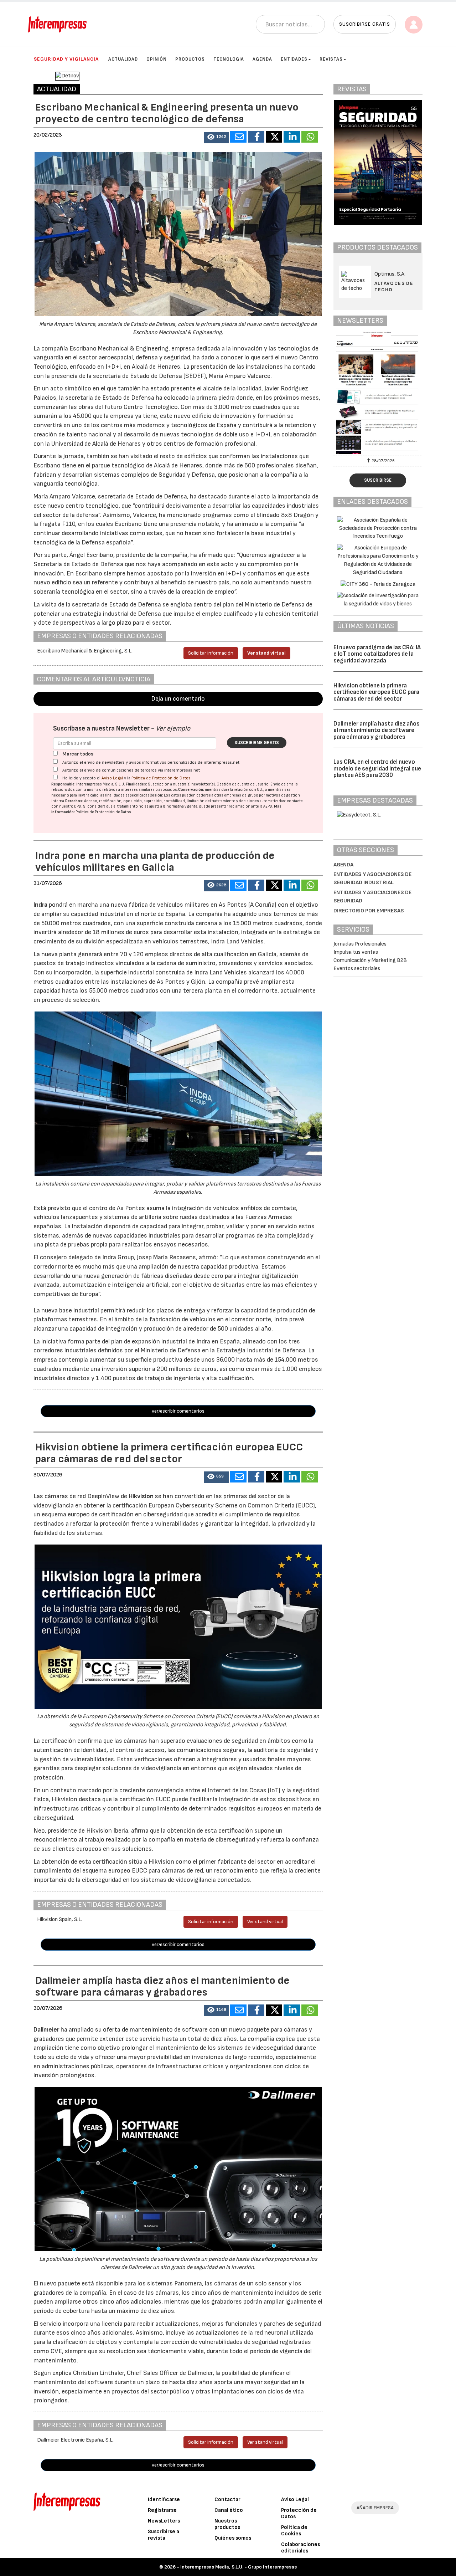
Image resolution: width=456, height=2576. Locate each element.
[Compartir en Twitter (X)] (274, 137)
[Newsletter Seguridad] (378, 393)
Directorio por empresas (369, 911)
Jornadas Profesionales (360, 944)
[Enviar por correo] (238, 137)
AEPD (268, 806)
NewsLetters (164, 2521)
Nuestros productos (227, 2524)
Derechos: (74, 801)
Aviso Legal (112, 778)
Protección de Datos (299, 2513)
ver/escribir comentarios (178, 1411)
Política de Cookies (294, 2531)
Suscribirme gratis (257, 743)
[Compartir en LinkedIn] (292, 137)
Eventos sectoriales (357, 969)
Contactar (227, 2500)
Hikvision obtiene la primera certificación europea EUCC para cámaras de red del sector (376, 692)
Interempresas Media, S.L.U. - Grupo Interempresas (239, 2567)
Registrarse (162, 2510)
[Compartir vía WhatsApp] (310, 137)
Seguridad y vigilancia (66, 59)
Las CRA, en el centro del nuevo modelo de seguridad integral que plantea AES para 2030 (377, 769)
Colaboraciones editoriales (300, 2548)
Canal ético (229, 2510)
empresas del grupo (241, 795)
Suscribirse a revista (164, 2535)
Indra (41, 905)
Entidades (294, 59)
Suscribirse (378, 480)
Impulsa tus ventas (356, 952)
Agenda (262, 59)
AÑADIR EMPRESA (375, 2508)
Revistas (331, 59)
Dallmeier (47, 2030)
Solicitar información (211, 653)
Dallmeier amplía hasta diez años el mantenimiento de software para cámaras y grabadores (377, 730)
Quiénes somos (233, 2538)
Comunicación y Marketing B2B (370, 960)
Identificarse (164, 2500)
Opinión (157, 59)
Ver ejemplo (173, 729)
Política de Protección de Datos (161, 778)
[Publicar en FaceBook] (256, 137)
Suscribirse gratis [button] (365, 24)
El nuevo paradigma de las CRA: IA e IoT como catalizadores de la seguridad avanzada (377, 654)
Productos (190, 59)
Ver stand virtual (266, 653)
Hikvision (142, 1496)
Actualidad (123, 59)
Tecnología (229, 59)
